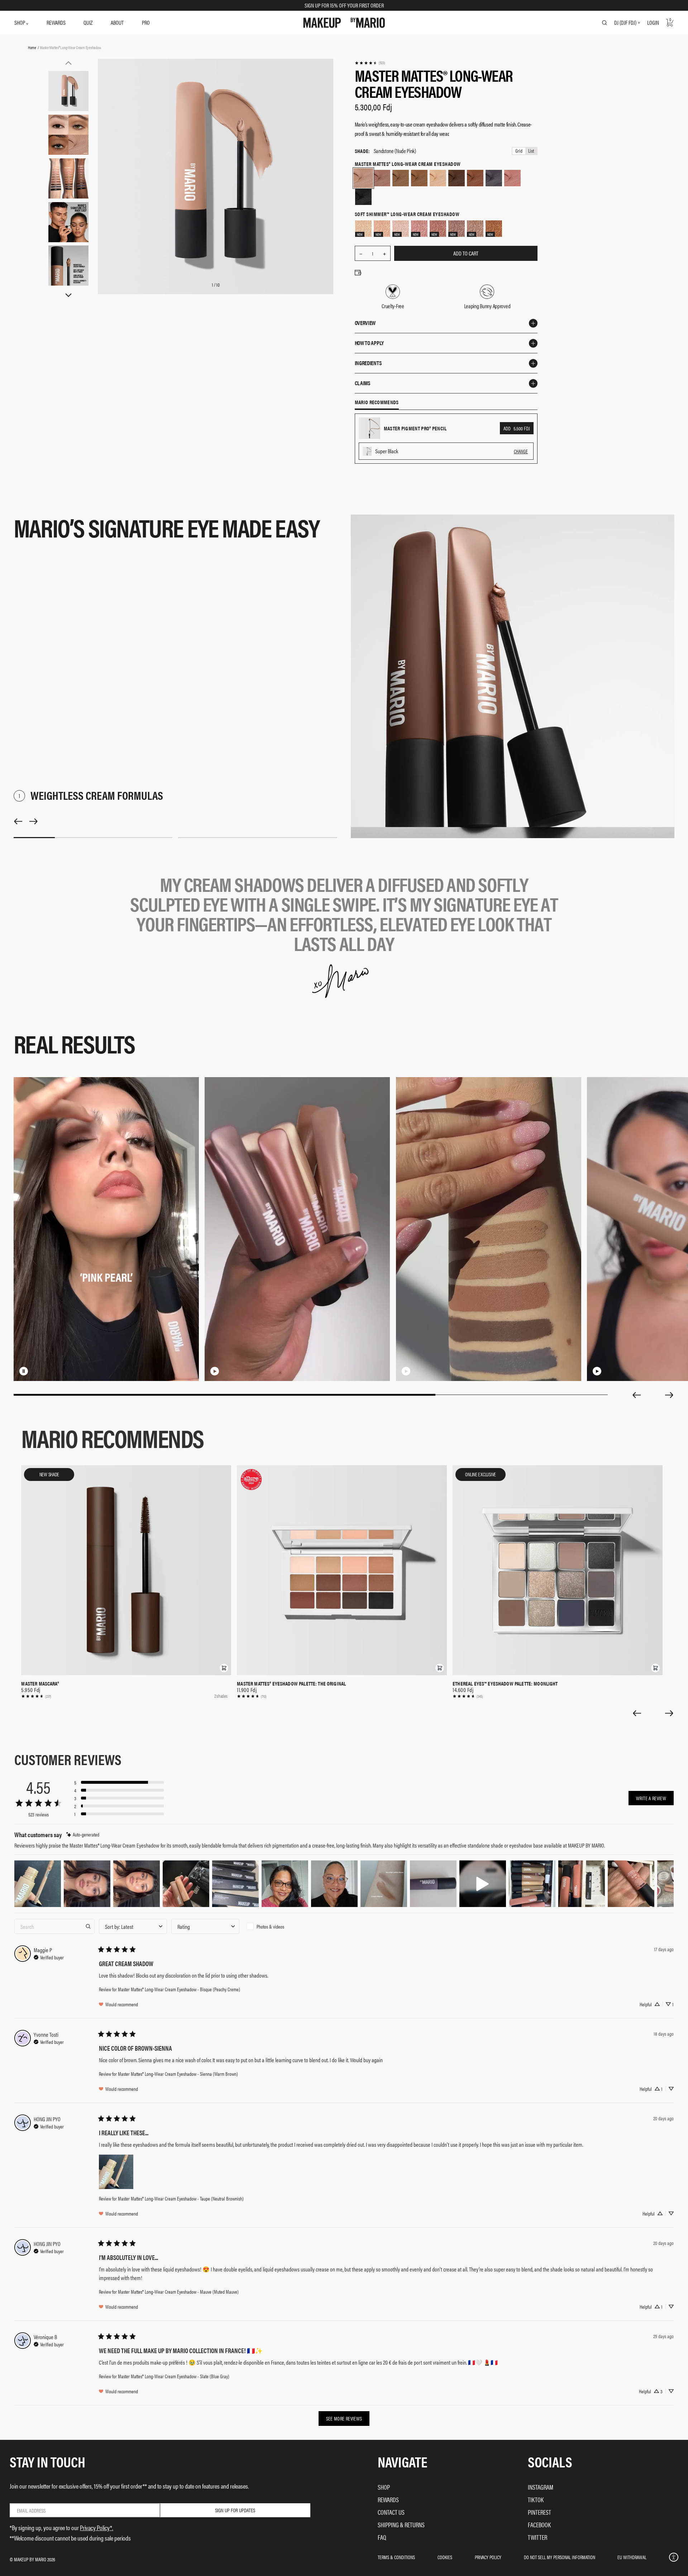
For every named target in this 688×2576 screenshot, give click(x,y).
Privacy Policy (488, 2557)
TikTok (536, 2499)
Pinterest (539, 2512)
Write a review (651, 1798)
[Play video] (215, 1371)
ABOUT (117, 22)
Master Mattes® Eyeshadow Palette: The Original (291, 1683)
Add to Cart (466, 253)
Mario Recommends (377, 402)
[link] (370, 63)
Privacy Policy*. (97, 2527)
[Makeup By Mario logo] (344, 23)
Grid (519, 151)
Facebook (539, 2525)
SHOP (20, 22)
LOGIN (653, 22)
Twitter (537, 2537)
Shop (384, 2487)
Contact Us (391, 2512)
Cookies (445, 2557)
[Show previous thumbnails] (68, 63)
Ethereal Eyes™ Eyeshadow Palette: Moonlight (505, 1683)
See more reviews (344, 2418)
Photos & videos (270, 1926)
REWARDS (56, 22)
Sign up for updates (235, 2510)
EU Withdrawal (632, 2557)
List (531, 151)
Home (32, 47)
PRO (146, 22)
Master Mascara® (40, 1683)
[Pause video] (24, 1371)
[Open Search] (605, 23)
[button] (224, 1668)
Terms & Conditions (396, 2557)
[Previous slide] (636, 1395)
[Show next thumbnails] (68, 295)
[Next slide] (669, 1395)
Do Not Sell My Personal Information (560, 2557)
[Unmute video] (35, 1371)
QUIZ (88, 22)
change (521, 451)
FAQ (382, 2537)
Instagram (541, 2487)
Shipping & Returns (401, 2525)
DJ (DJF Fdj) (625, 23)
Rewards (388, 2499)
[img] (83, 1834)
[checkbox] (278, 1926)
